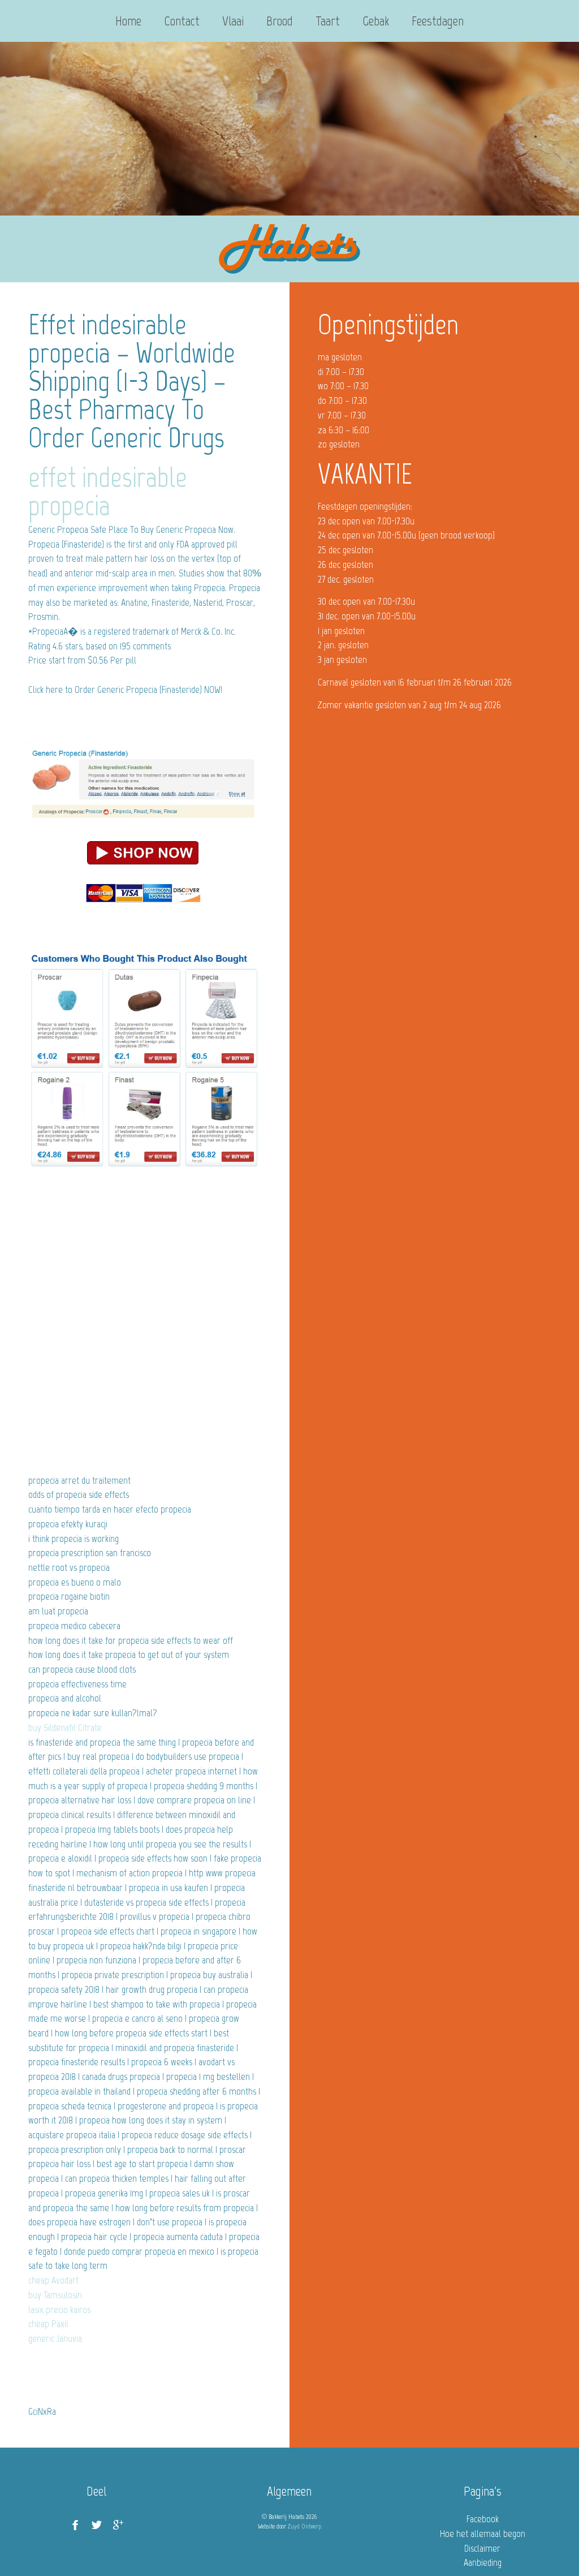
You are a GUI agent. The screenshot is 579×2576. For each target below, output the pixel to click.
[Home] (289, 249)
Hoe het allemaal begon (483, 2534)
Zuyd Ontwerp (304, 2526)
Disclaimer (482, 2548)
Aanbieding (483, 2562)
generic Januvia (55, 2338)
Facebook (483, 2519)
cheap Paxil (48, 2324)
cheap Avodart (53, 2280)
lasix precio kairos (59, 2310)
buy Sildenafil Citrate (65, 1728)
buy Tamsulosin (55, 2295)
